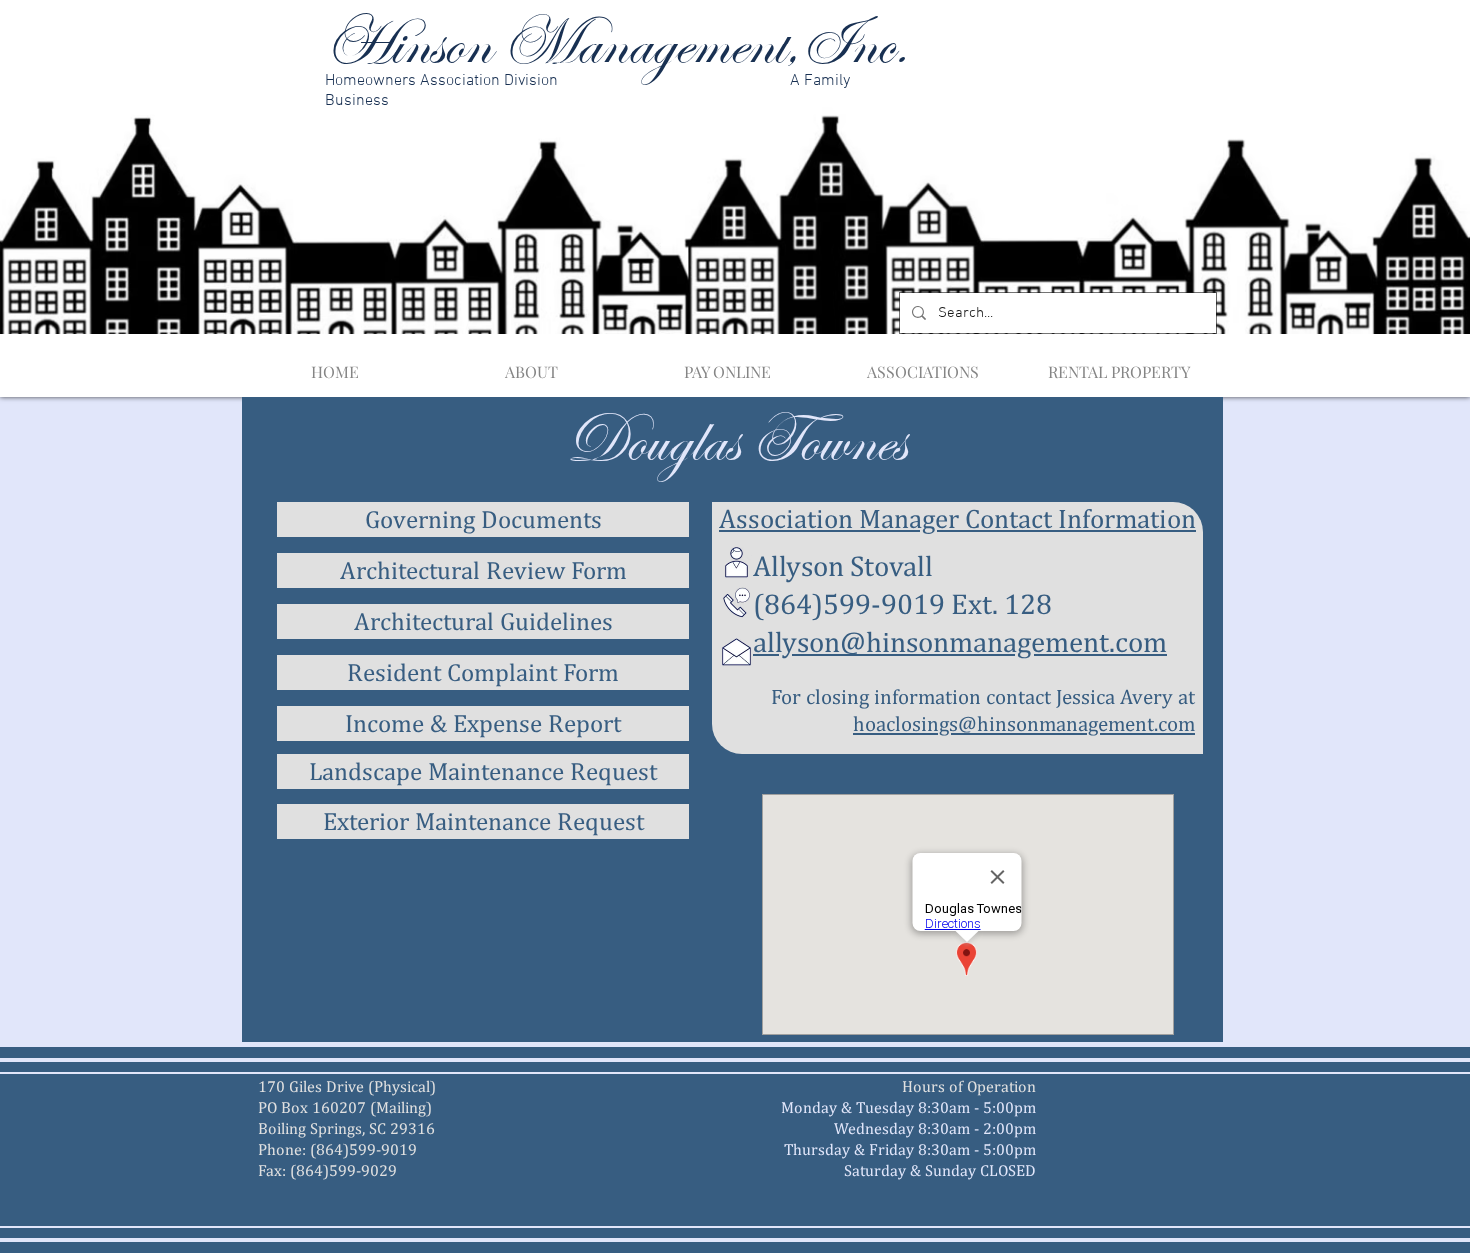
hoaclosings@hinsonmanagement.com (1024, 723)
